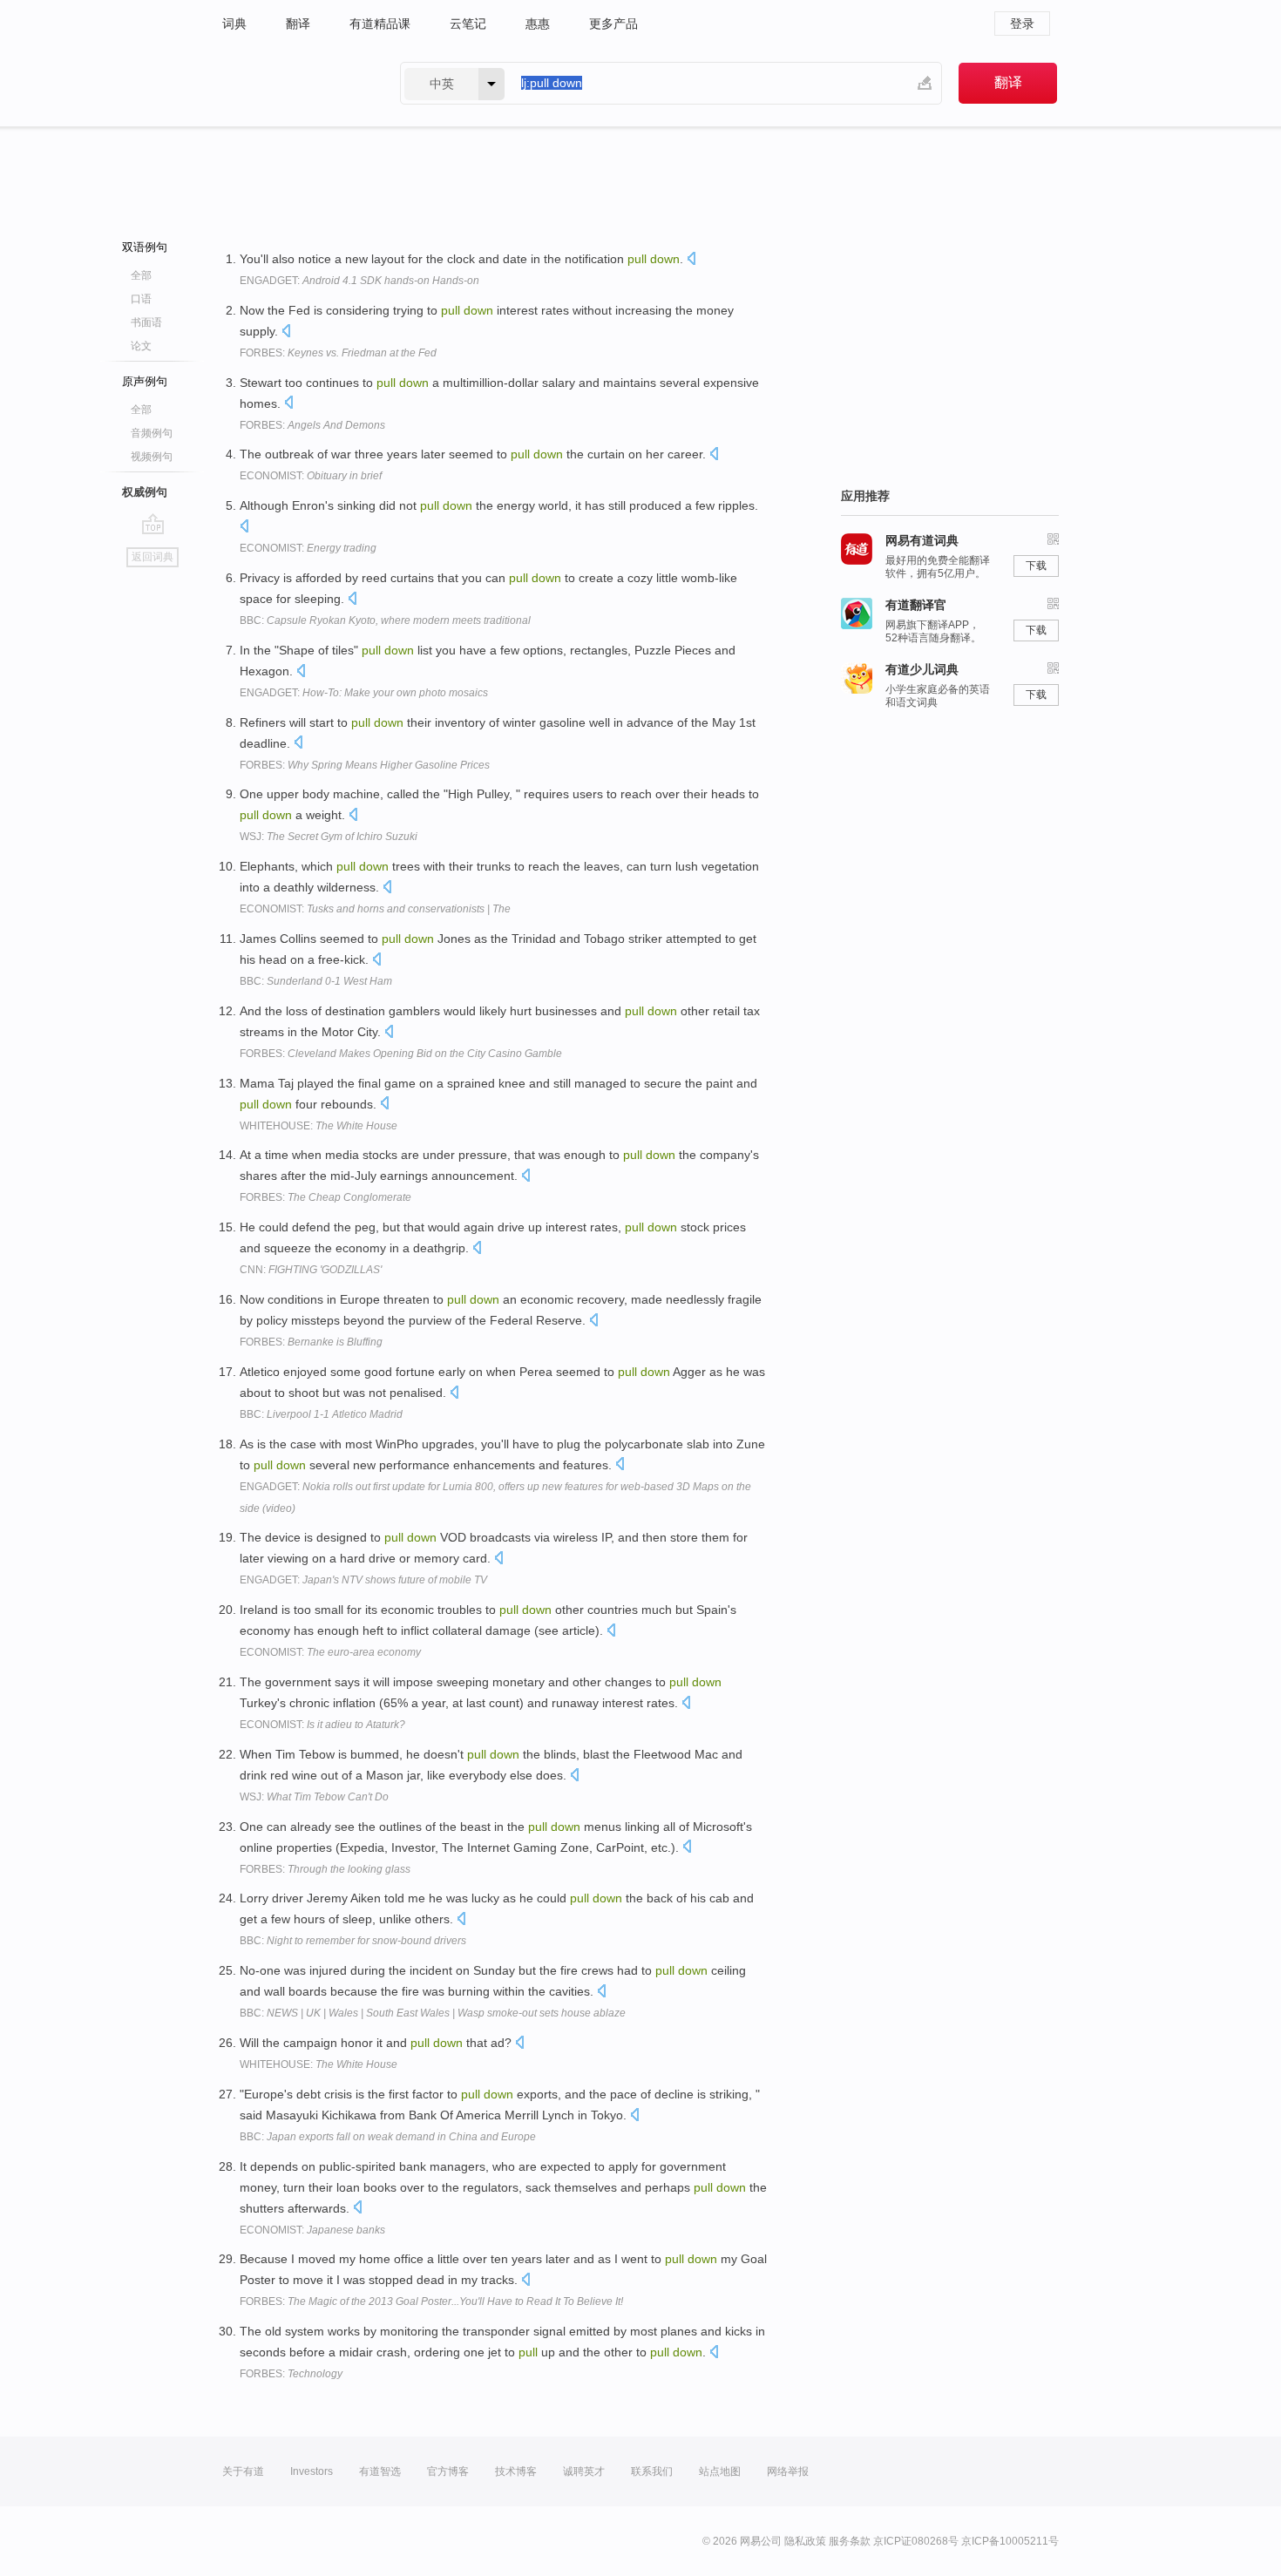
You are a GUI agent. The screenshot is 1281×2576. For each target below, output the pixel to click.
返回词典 (152, 557)
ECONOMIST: (311, 476)
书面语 (146, 322)
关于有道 (243, 2471)
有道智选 (380, 2471)
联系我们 (652, 2471)
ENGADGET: (359, 281)
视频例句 (152, 457)
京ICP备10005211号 (1010, 2541)
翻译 (298, 24)
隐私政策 (805, 2541)
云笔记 (468, 24)
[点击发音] (691, 260)
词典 (234, 24)
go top (153, 524)
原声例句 (145, 381)
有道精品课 (380, 24)
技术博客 (516, 2471)
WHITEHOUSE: (319, 1126)
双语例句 (145, 247)
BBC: (385, 620)
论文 (141, 346)
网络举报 (788, 2471)
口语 (141, 299)
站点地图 (720, 2471)
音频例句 (152, 433)
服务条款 (850, 2541)
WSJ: (329, 837)
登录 (1022, 24)
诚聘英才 (584, 2471)
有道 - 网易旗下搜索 (294, 83)
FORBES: (338, 353)
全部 (141, 275)
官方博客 (448, 2471)
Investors (312, 2471)
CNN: (311, 1270)
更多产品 (613, 24)
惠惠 (538, 24)
